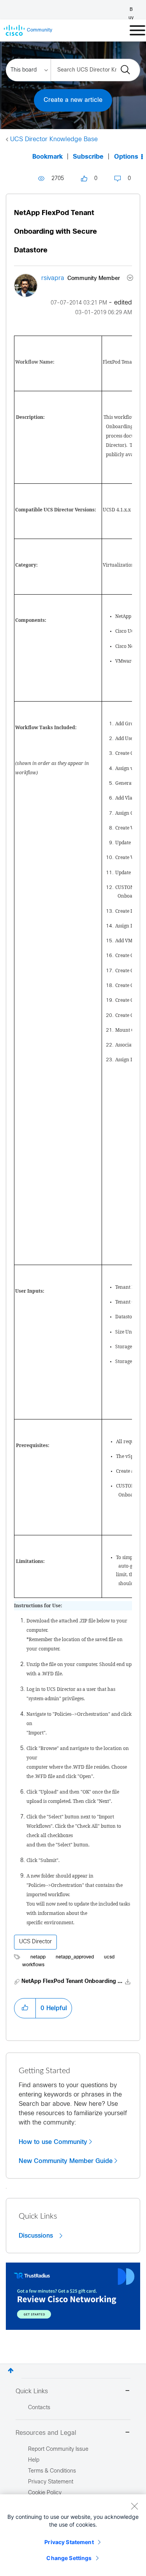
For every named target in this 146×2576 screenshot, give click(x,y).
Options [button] (126, 157)
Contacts (39, 2408)
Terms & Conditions (52, 2471)
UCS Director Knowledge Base (54, 139)
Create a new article (73, 100)
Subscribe (88, 157)
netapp (38, 1957)
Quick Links (32, 2391)
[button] (25, 2008)
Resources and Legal (46, 2433)
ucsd (109, 1957)
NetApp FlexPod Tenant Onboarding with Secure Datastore (55, 232)
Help (34, 2460)
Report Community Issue (58, 2449)
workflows (33, 1965)
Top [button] (11, 2370)
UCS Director (35, 1942)
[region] (73, 2535)
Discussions (37, 2236)
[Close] (134, 2506)
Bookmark (47, 157)
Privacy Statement (69, 2542)
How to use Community (53, 2142)
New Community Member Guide (66, 2161)
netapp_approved (75, 1957)
